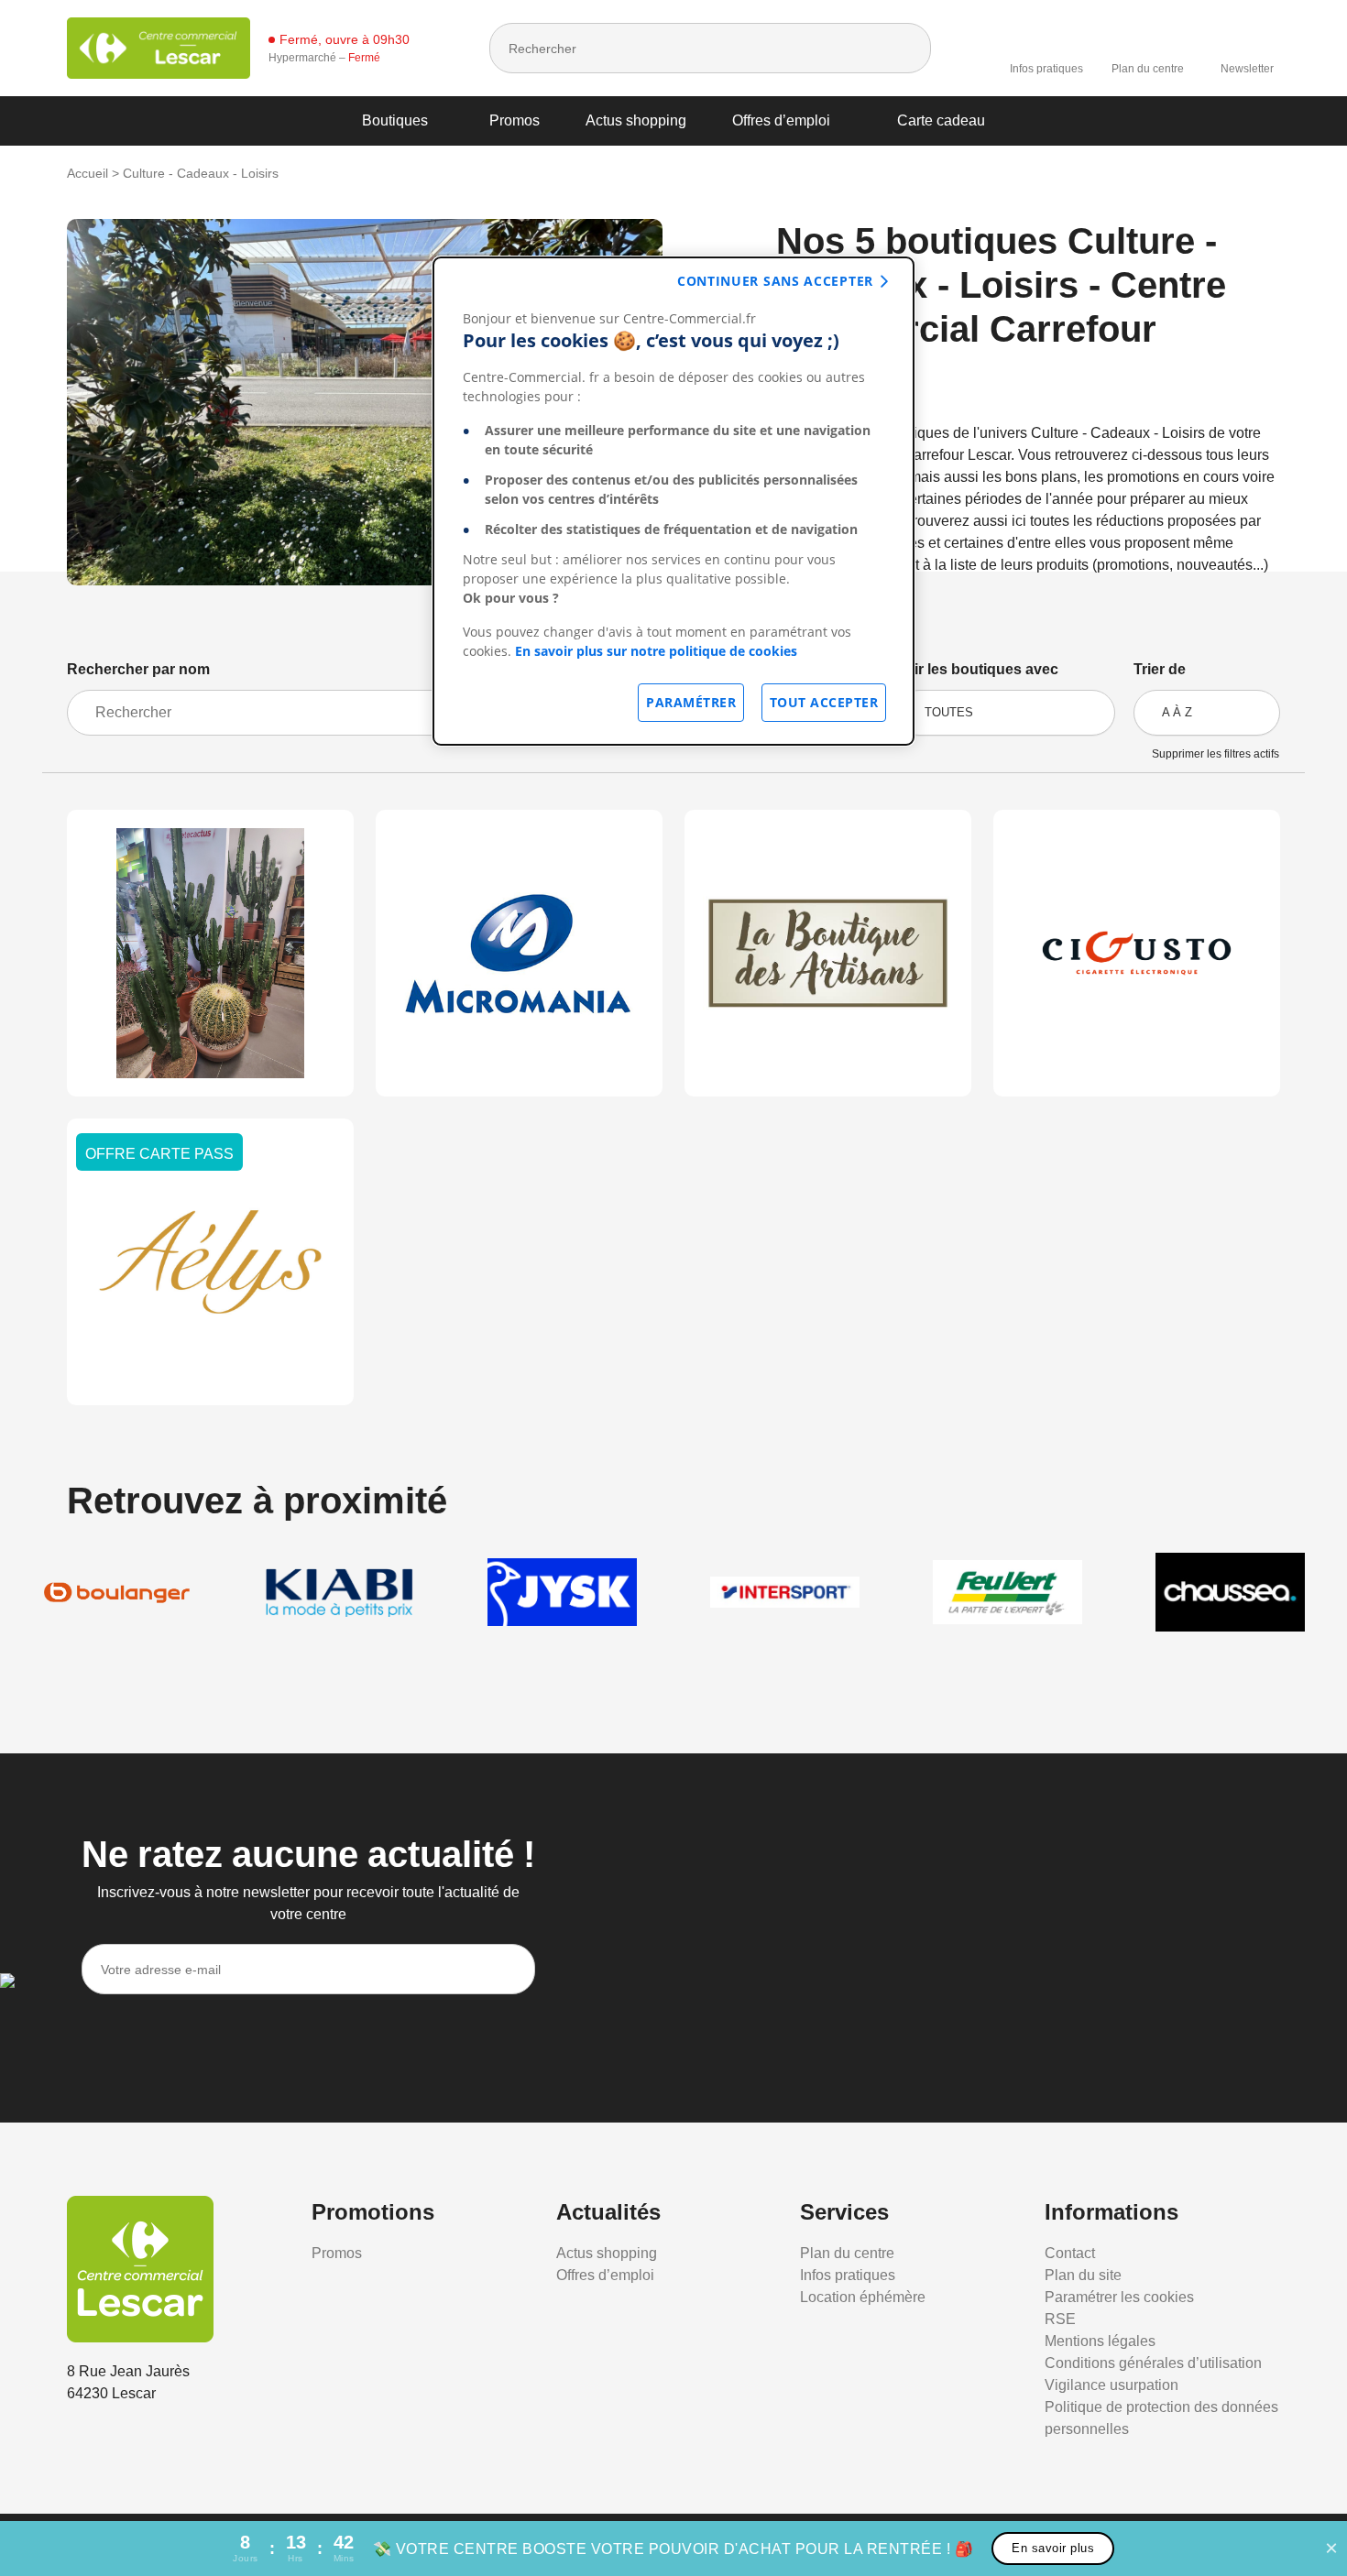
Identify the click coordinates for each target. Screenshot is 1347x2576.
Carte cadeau (941, 120)
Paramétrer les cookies (1119, 2297)
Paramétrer (691, 702)
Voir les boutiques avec (977, 669)
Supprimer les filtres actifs (1216, 754)
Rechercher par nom (138, 669)
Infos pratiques (1046, 69)
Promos (515, 120)
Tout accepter (824, 702)
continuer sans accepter (775, 281)
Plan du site (1083, 2275)
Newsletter (1247, 69)
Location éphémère (863, 2297)
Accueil (88, 173)
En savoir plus (1053, 2548)
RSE (1060, 2319)
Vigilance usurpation (1112, 2385)
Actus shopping (636, 120)
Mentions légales (1100, 2341)
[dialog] (673, 501)
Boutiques (395, 120)
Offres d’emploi (781, 120)
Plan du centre (1148, 69)
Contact (1070, 2253)
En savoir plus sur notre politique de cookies (656, 651)
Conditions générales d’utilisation (1153, 2363)
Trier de (1160, 669)
